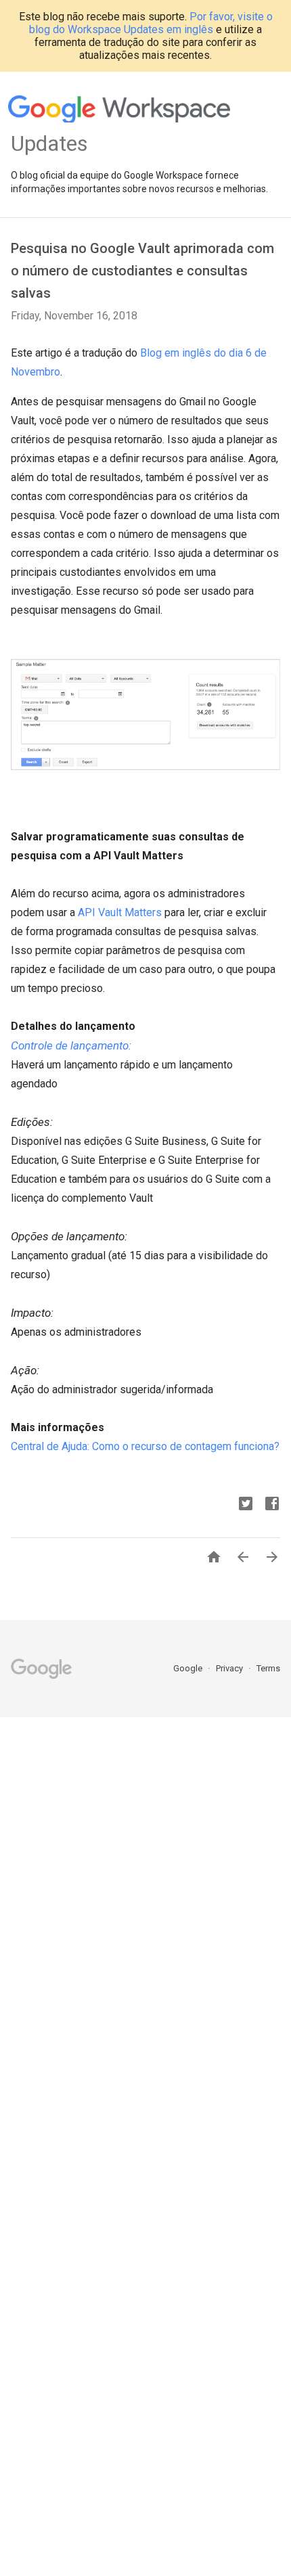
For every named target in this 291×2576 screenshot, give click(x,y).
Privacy (230, 1668)
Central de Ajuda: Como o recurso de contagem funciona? (145, 1446)
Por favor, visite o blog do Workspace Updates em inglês (151, 23)
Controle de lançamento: (71, 1045)
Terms (268, 1668)
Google (189, 1668)
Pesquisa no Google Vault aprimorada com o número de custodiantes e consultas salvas (142, 271)
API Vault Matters (120, 912)
